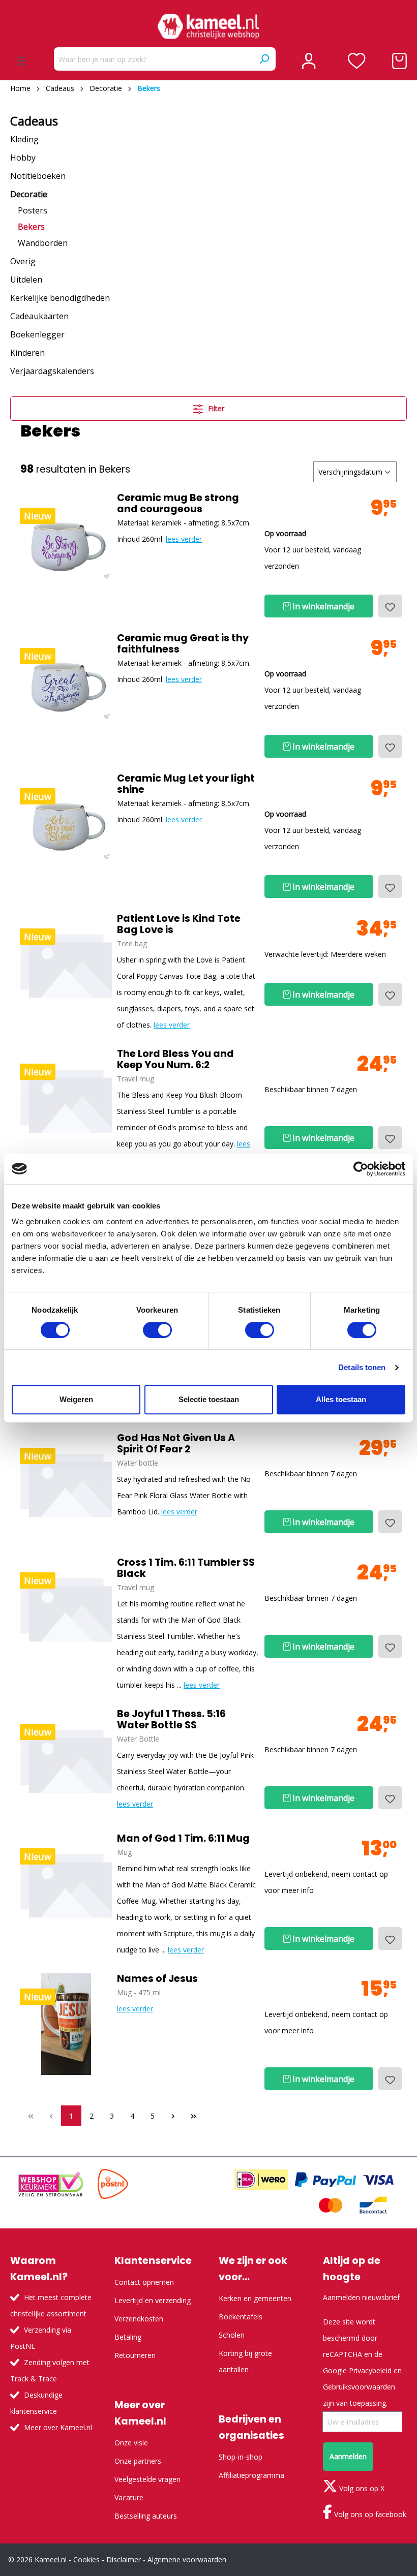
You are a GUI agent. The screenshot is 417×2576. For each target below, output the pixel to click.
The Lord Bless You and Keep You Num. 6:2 (175, 1060)
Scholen (232, 2335)
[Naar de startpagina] (208, 26)
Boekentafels (241, 2317)
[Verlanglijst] (357, 61)
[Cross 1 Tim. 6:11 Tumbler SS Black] (66, 1608)
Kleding (24, 139)
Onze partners (138, 2461)
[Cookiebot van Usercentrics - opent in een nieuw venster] (361, 1169)
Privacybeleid (370, 2370)
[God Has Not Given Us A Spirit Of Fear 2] (66, 1483)
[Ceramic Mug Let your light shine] (66, 824)
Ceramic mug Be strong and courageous (178, 504)
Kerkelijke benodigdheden (60, 298)
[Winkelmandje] (399, 61)
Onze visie (131, 2443)
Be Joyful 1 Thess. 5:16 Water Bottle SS (171, 1720)
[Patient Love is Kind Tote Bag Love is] (66, 964)
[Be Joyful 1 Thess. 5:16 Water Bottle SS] (66, 1759)
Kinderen (27, 353)
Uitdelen (26, 280)
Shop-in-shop (241, 2457)
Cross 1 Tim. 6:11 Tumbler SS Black (186, 1568)
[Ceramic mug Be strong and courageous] (66, 543)
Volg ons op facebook (369, 2514)
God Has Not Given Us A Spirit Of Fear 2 (176, 1444)
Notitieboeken (38, 176)
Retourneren (135, 2355)
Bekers (31, 227)
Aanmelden (348, 2456)
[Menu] (22, 61)
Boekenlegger (37, 334)
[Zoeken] (264, 59)
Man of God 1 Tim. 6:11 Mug (183, 1839)
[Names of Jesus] (66, 2024)
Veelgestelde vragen (147, 2479)
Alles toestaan (341, 1399)
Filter (215, 408)
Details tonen (362, 1367)
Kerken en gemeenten (255, 2298)
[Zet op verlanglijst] (390, 606)
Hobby (23, 158)
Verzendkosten (139, 2319)
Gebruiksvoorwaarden (359, 2387)
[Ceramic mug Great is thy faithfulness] (66, 684)
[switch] (157, 1330)
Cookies (86, 2559)
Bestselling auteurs (146, 2516)
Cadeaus (34, 121)
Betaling (128, 2337)
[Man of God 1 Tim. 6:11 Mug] (66, 1884)
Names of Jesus (157, 1979)
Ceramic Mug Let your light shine (186, 784)
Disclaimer (124, 2559)
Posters (33, 210)
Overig (23, 261)
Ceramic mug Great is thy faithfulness (183, 644)
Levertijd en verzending (153, 2300)
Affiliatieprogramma (251, 2475)
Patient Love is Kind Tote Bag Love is (179, 924)
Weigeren (76, 1399)
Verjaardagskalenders (52, 371)
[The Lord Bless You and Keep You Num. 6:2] (66, 1099)
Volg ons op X (361, 2488)
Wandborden (43, 243)
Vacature (129, 2497)
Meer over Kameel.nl (58, 2427)
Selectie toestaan (209, 1399)
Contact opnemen (144, 2282)
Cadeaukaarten (39, 316)
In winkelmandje (322, 606)
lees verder (184, 539)
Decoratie (29, 194)
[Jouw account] (309, 61)
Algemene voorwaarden (187, 2559)
